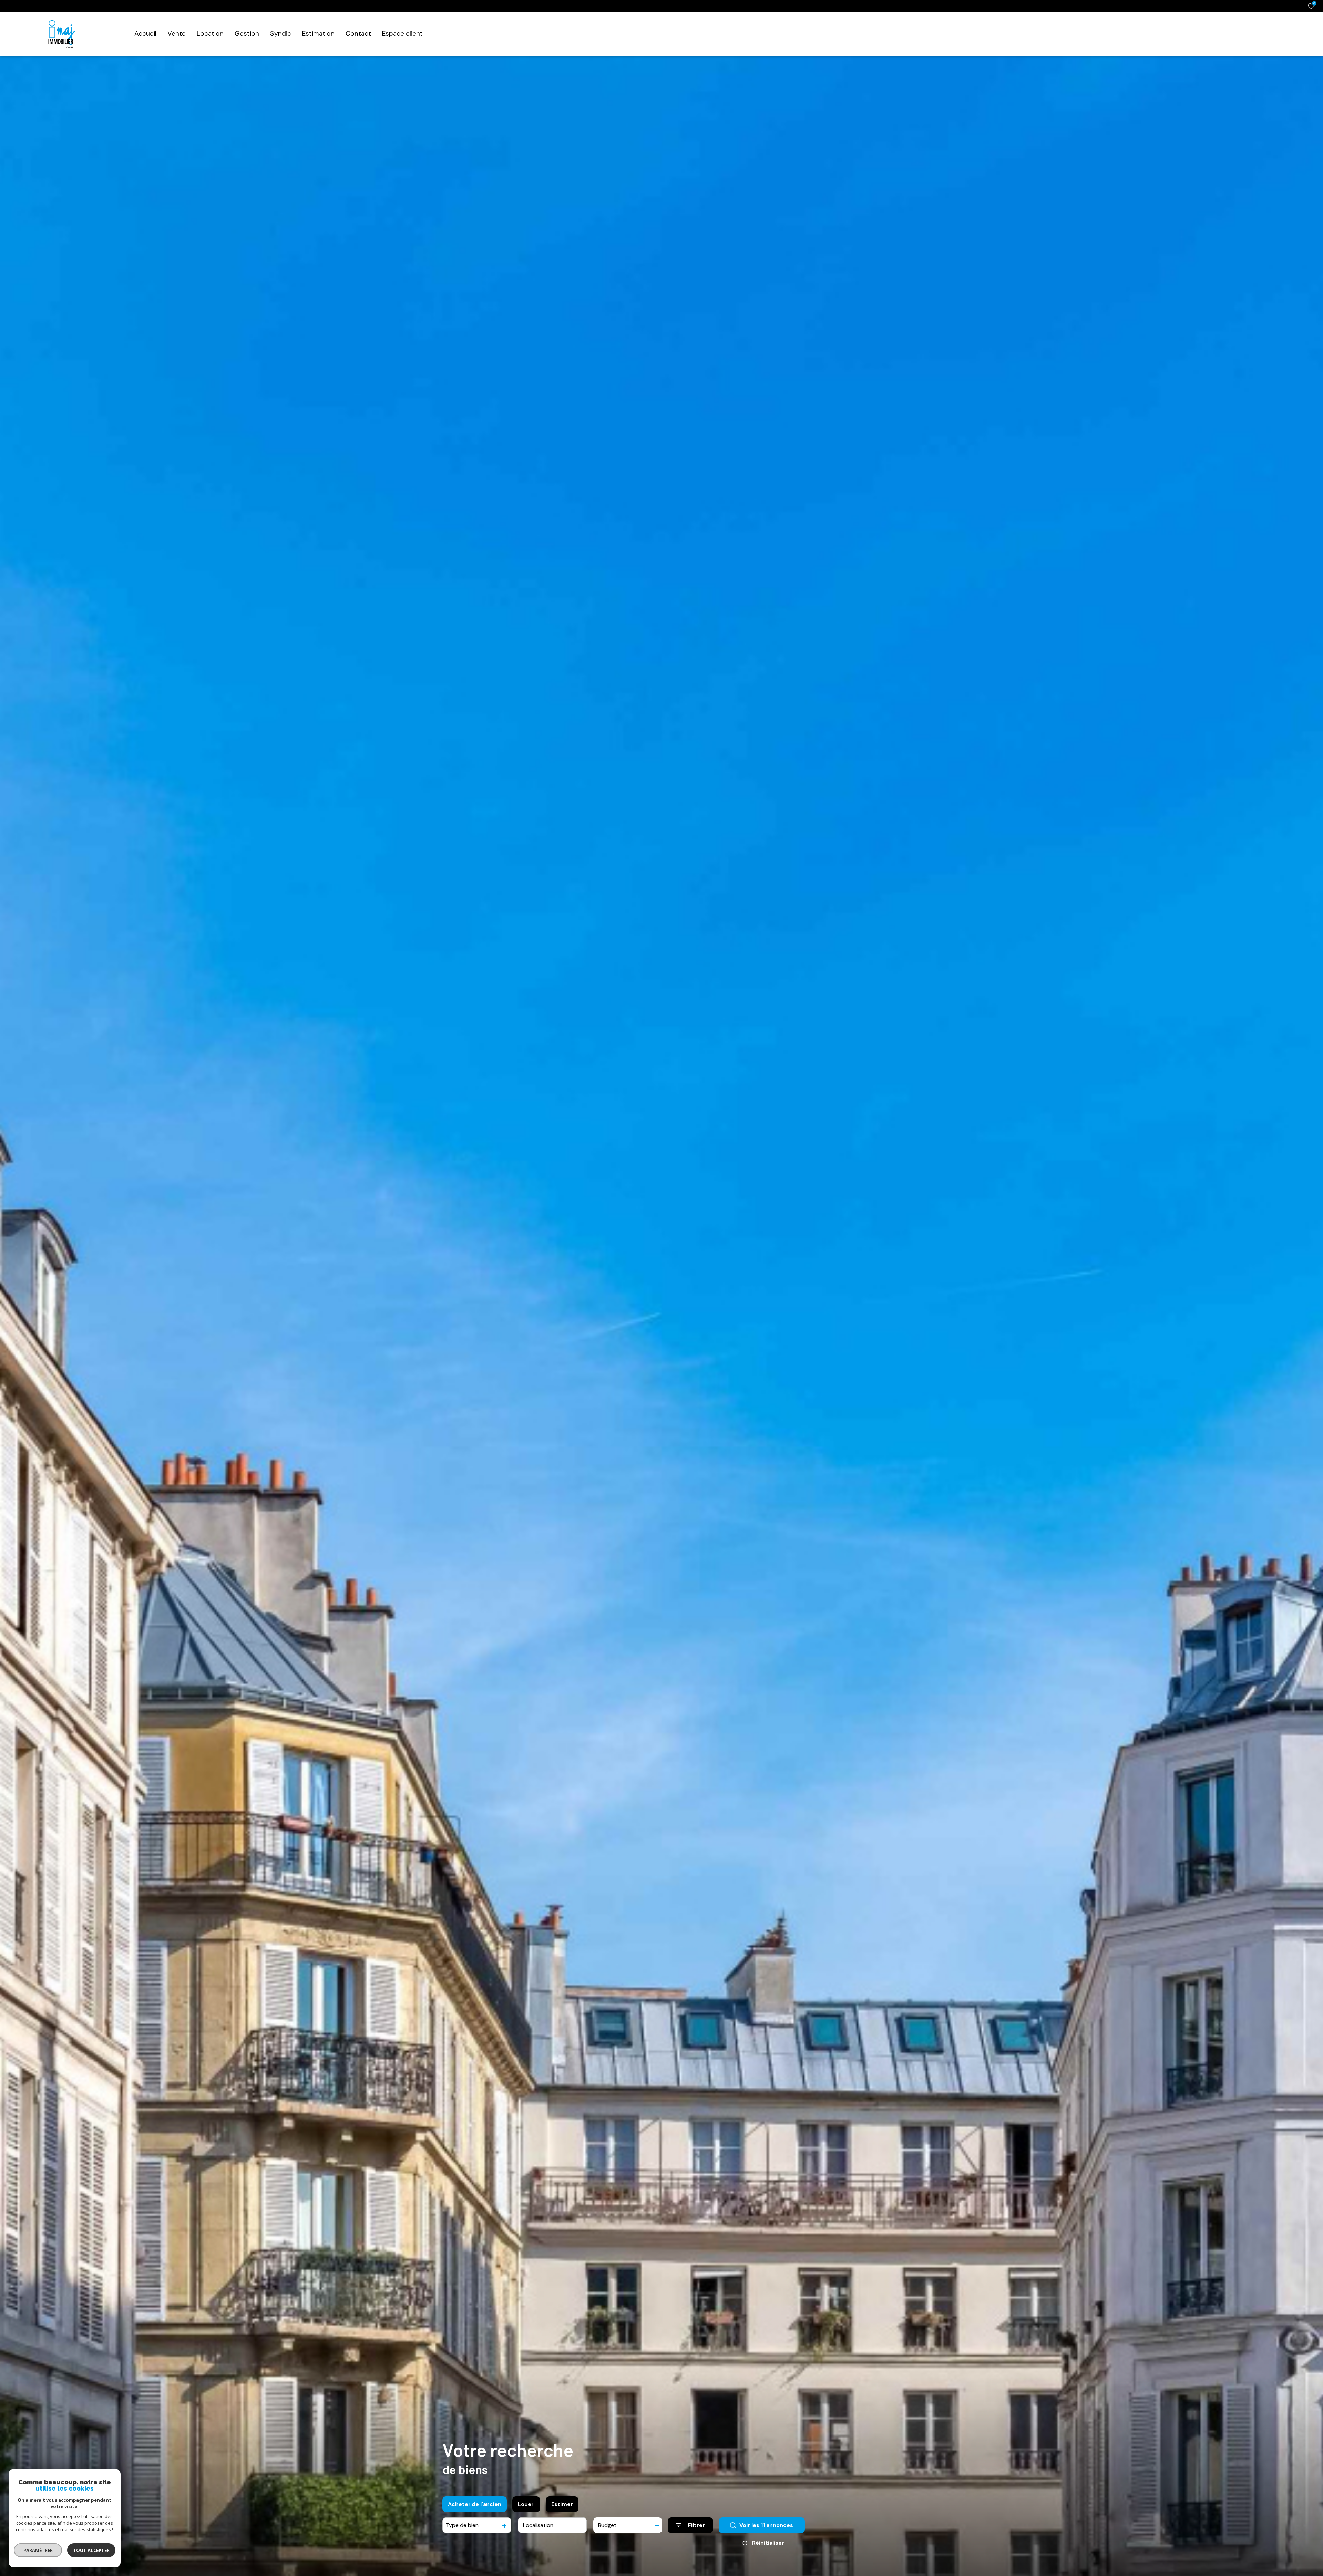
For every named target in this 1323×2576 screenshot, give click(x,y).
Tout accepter (91, 2550)
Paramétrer (38, 2550)
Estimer (562, 2504)
